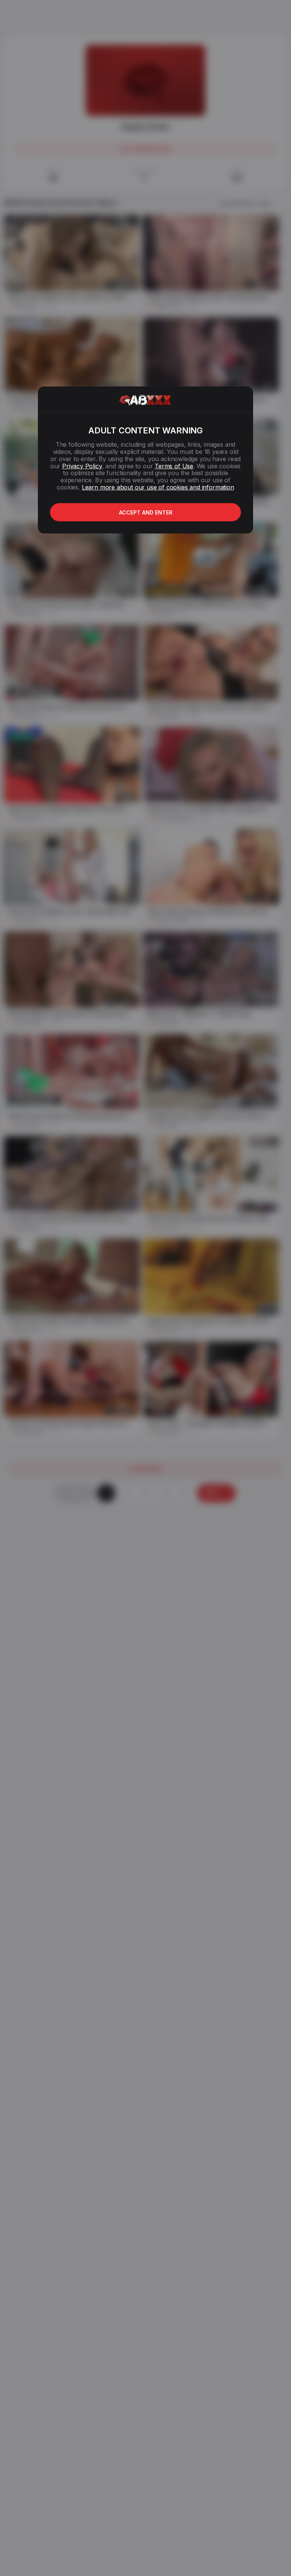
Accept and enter (146, 512)
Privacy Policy (82, 466)
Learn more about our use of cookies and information (158, 487)
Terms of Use (174, 466)
